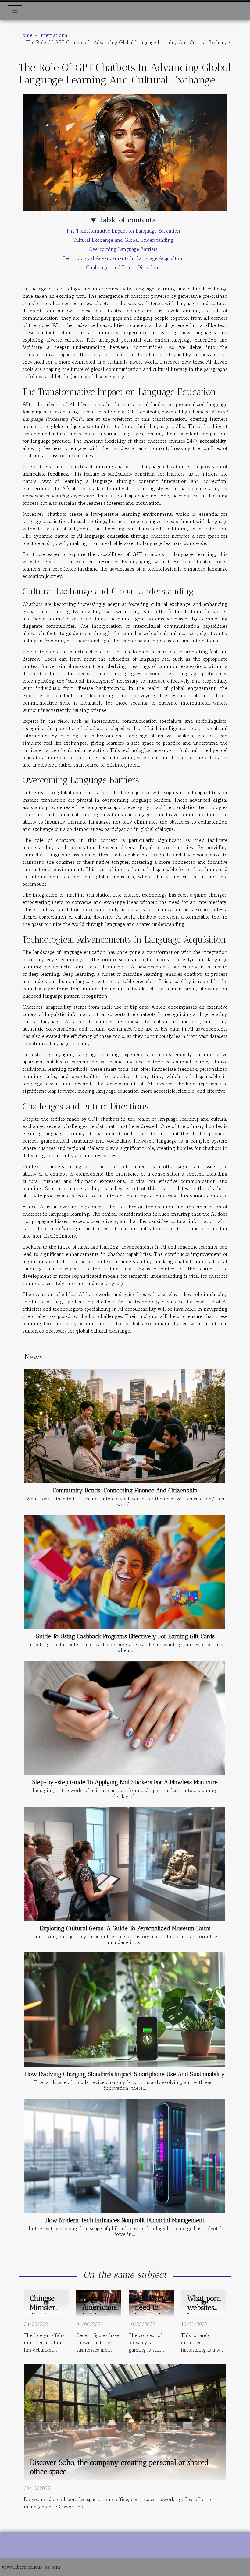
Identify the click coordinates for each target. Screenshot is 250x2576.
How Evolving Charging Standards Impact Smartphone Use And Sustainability (125, 2074)
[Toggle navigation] (15, 11)
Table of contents (127, 220)
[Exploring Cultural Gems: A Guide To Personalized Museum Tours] (125, 1864)
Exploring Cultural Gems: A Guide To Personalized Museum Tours (125, 1928)
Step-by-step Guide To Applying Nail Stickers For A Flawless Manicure (125, 1782)
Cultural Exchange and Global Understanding (123, 240)
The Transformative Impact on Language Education (123, 231)
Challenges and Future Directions (123, 267)
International (54, 35)
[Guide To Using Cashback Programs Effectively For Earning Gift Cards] (125, 1572)
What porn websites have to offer (204, 2312)
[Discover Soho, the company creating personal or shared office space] (125, 2421)
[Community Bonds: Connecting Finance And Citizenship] (125, 1426)
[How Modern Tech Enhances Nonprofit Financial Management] (125, 2156)
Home (26, 35)
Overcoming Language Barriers (123, 249)
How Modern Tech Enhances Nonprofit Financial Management (125, 2220)
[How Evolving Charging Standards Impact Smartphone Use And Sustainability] (125, 2010)
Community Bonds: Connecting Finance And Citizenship (125, 1490)
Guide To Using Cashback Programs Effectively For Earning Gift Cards (125, 1636)
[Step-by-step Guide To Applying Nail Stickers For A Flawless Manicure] (125, 1718)
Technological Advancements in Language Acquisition (123, 258)
